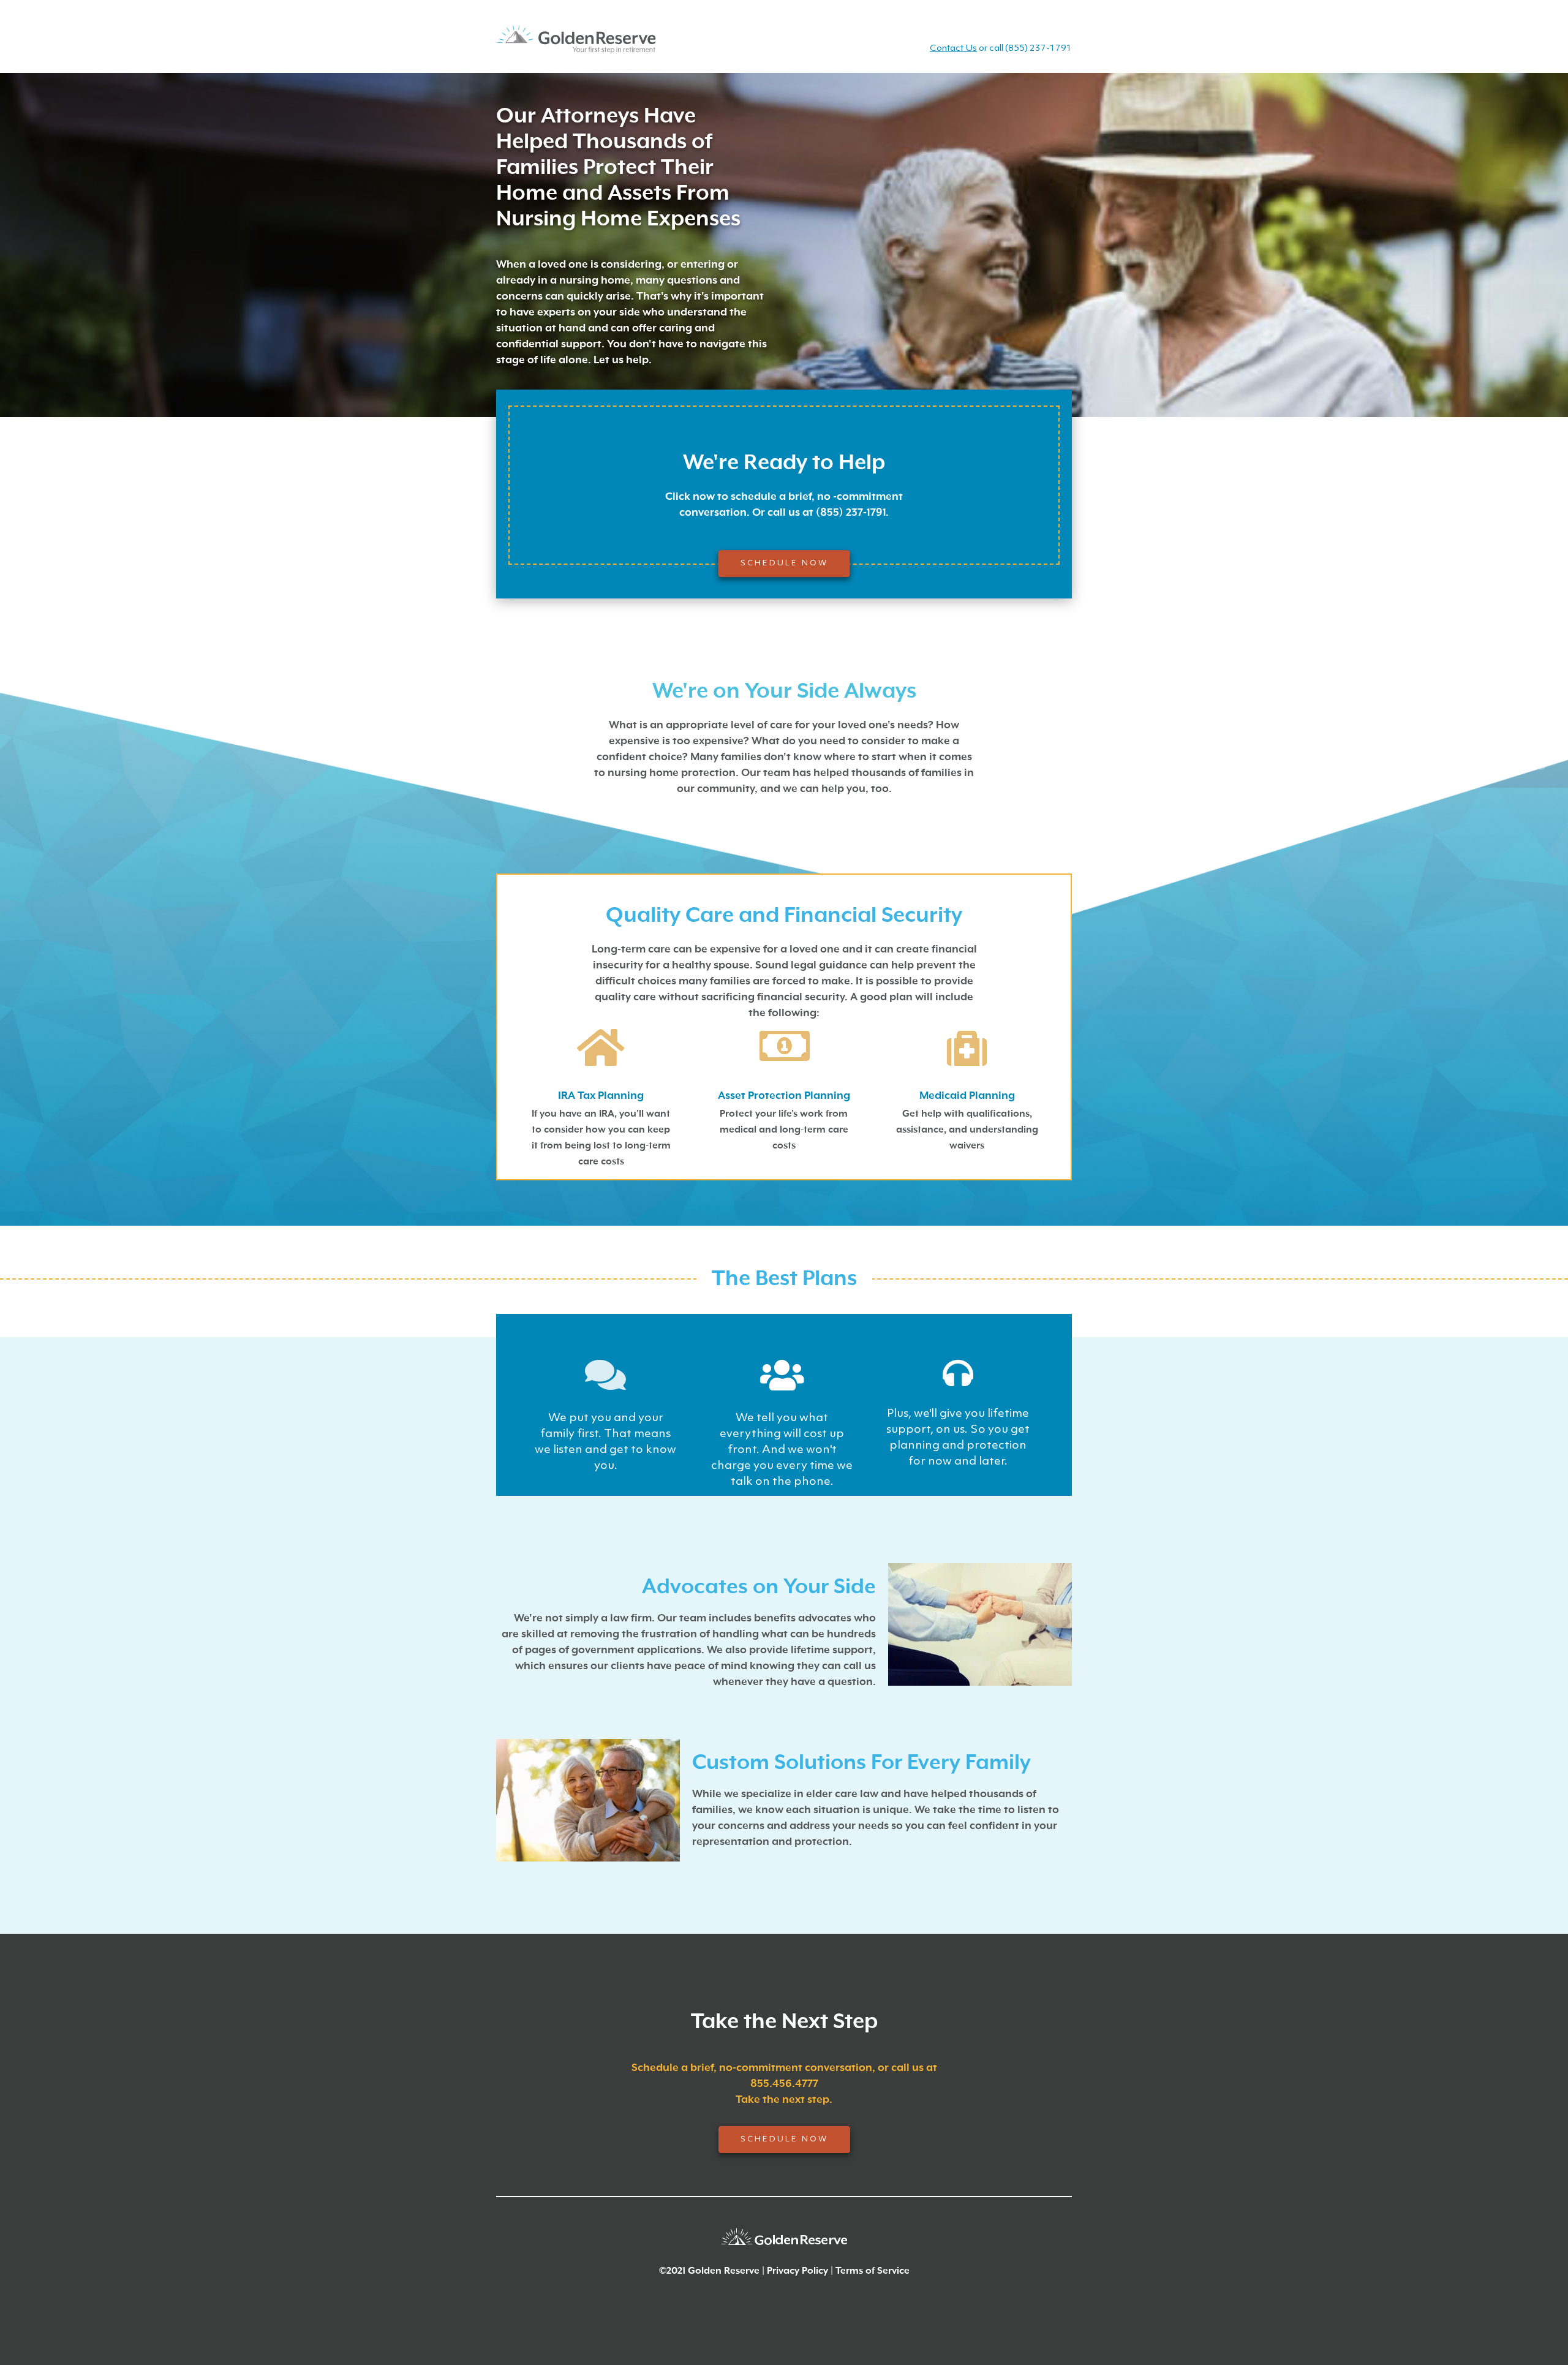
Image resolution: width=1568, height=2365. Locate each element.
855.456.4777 (784, 2084)
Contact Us (953, 49)
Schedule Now (784, 563)
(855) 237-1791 (1038, 49)
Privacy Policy (797, 2271)
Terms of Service (873, 2271)
